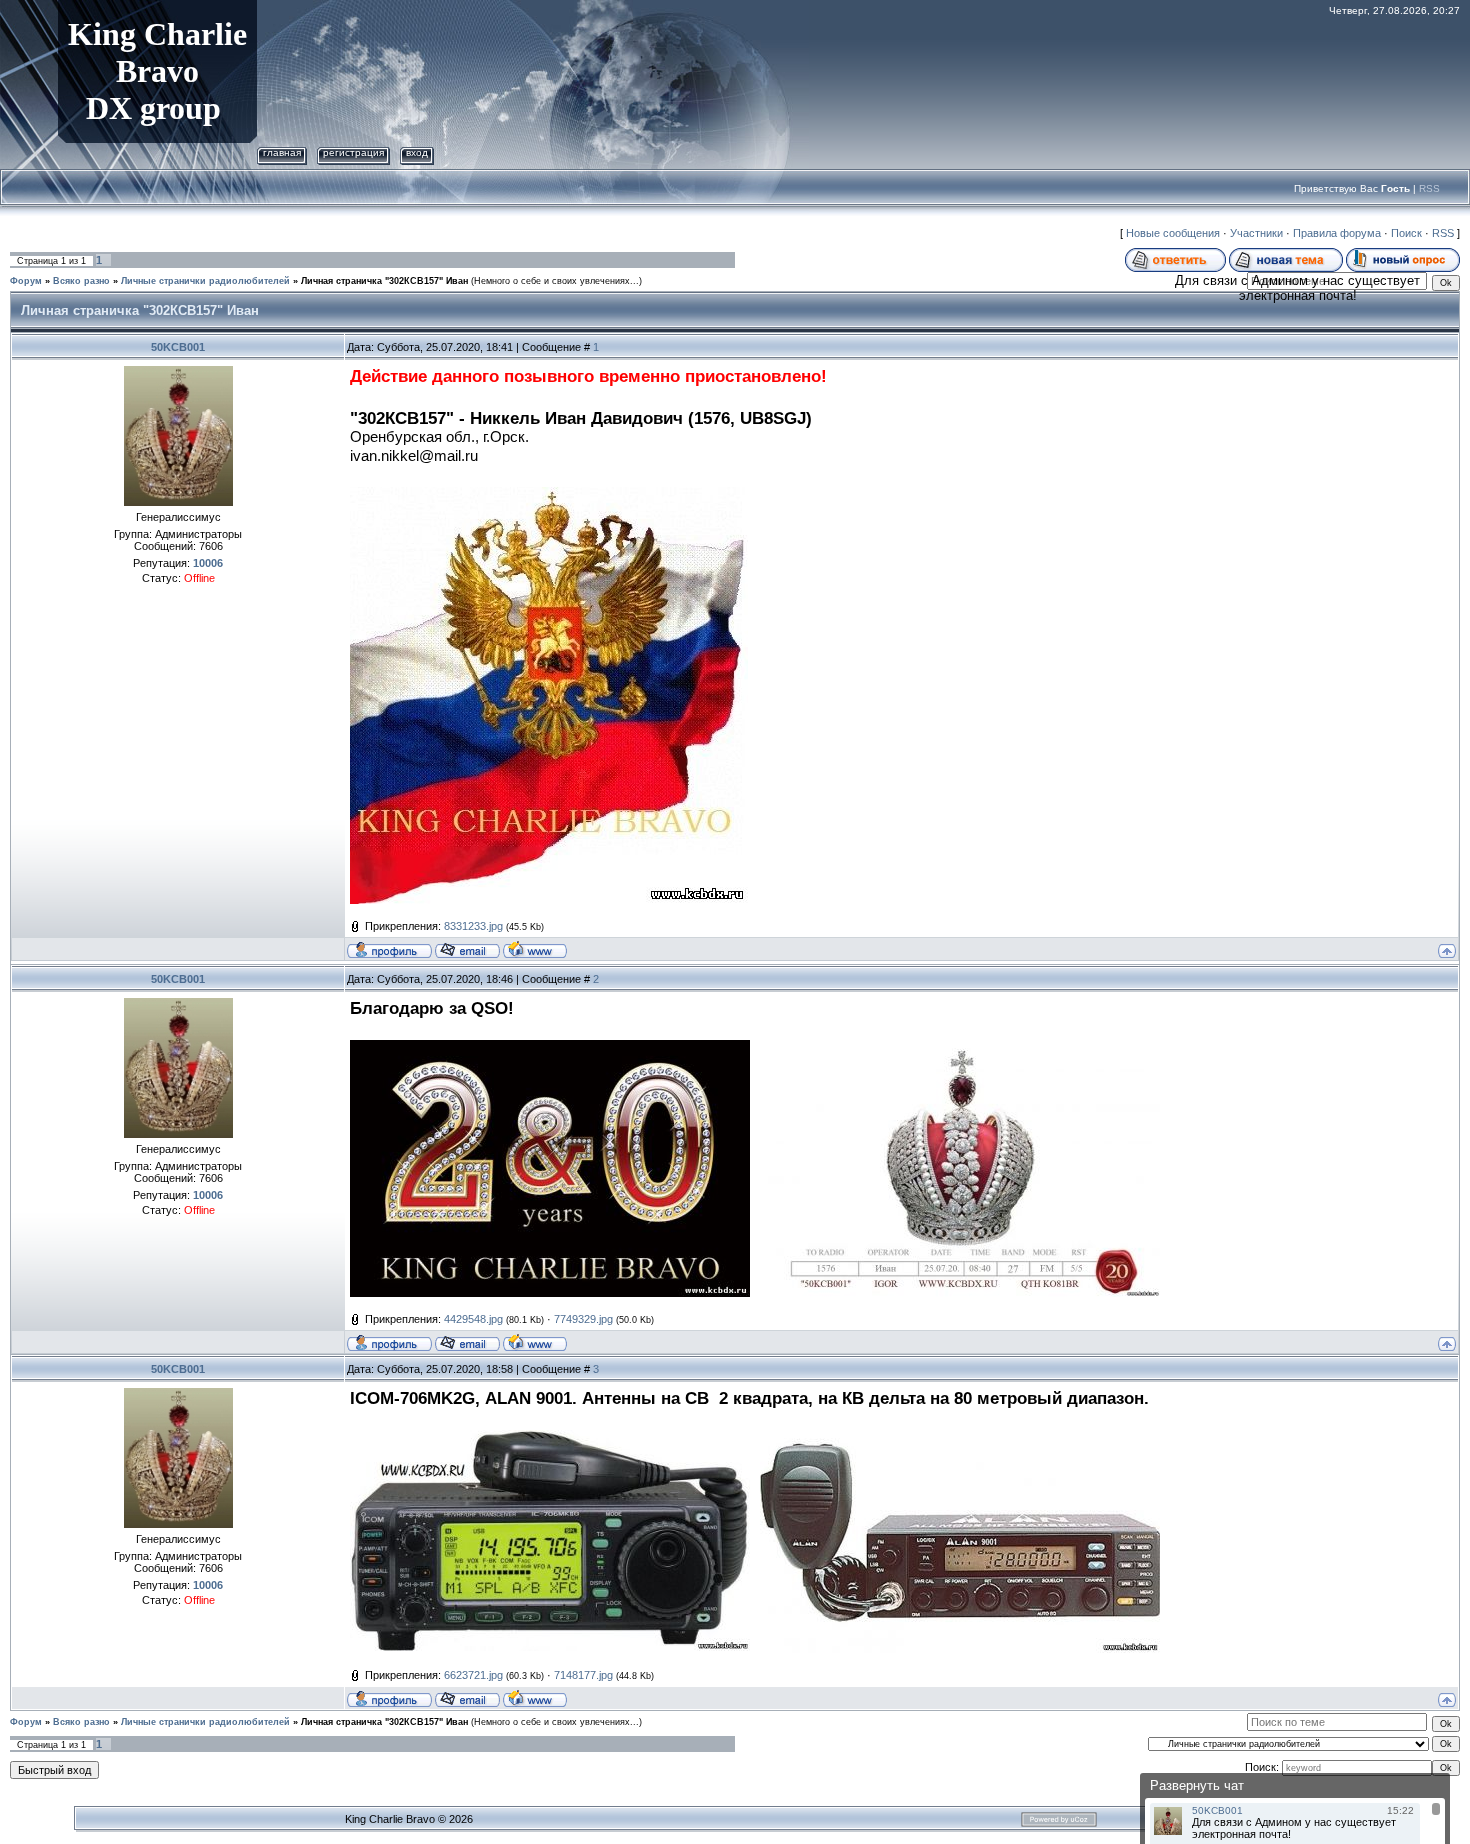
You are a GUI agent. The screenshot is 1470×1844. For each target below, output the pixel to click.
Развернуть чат (1197, 1785)
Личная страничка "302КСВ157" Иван (384, 281)
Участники (1256, 233)
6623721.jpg (473, 1675)
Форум (26, 281)
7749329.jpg (583, 1319)
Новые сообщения (1173, 233)
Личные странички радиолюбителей (205, 281)
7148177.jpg (583, 1675)
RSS (1429, 188)
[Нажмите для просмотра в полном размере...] (550, 1050)
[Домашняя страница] (535, 949)
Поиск (1406, 233)
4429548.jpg (473, 1319)
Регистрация (353, 152)
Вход (417, 152)
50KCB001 (178, 347)
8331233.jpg (473, 926)
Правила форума (1337, 233)
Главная (282, 152)
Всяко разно (81, 281)
